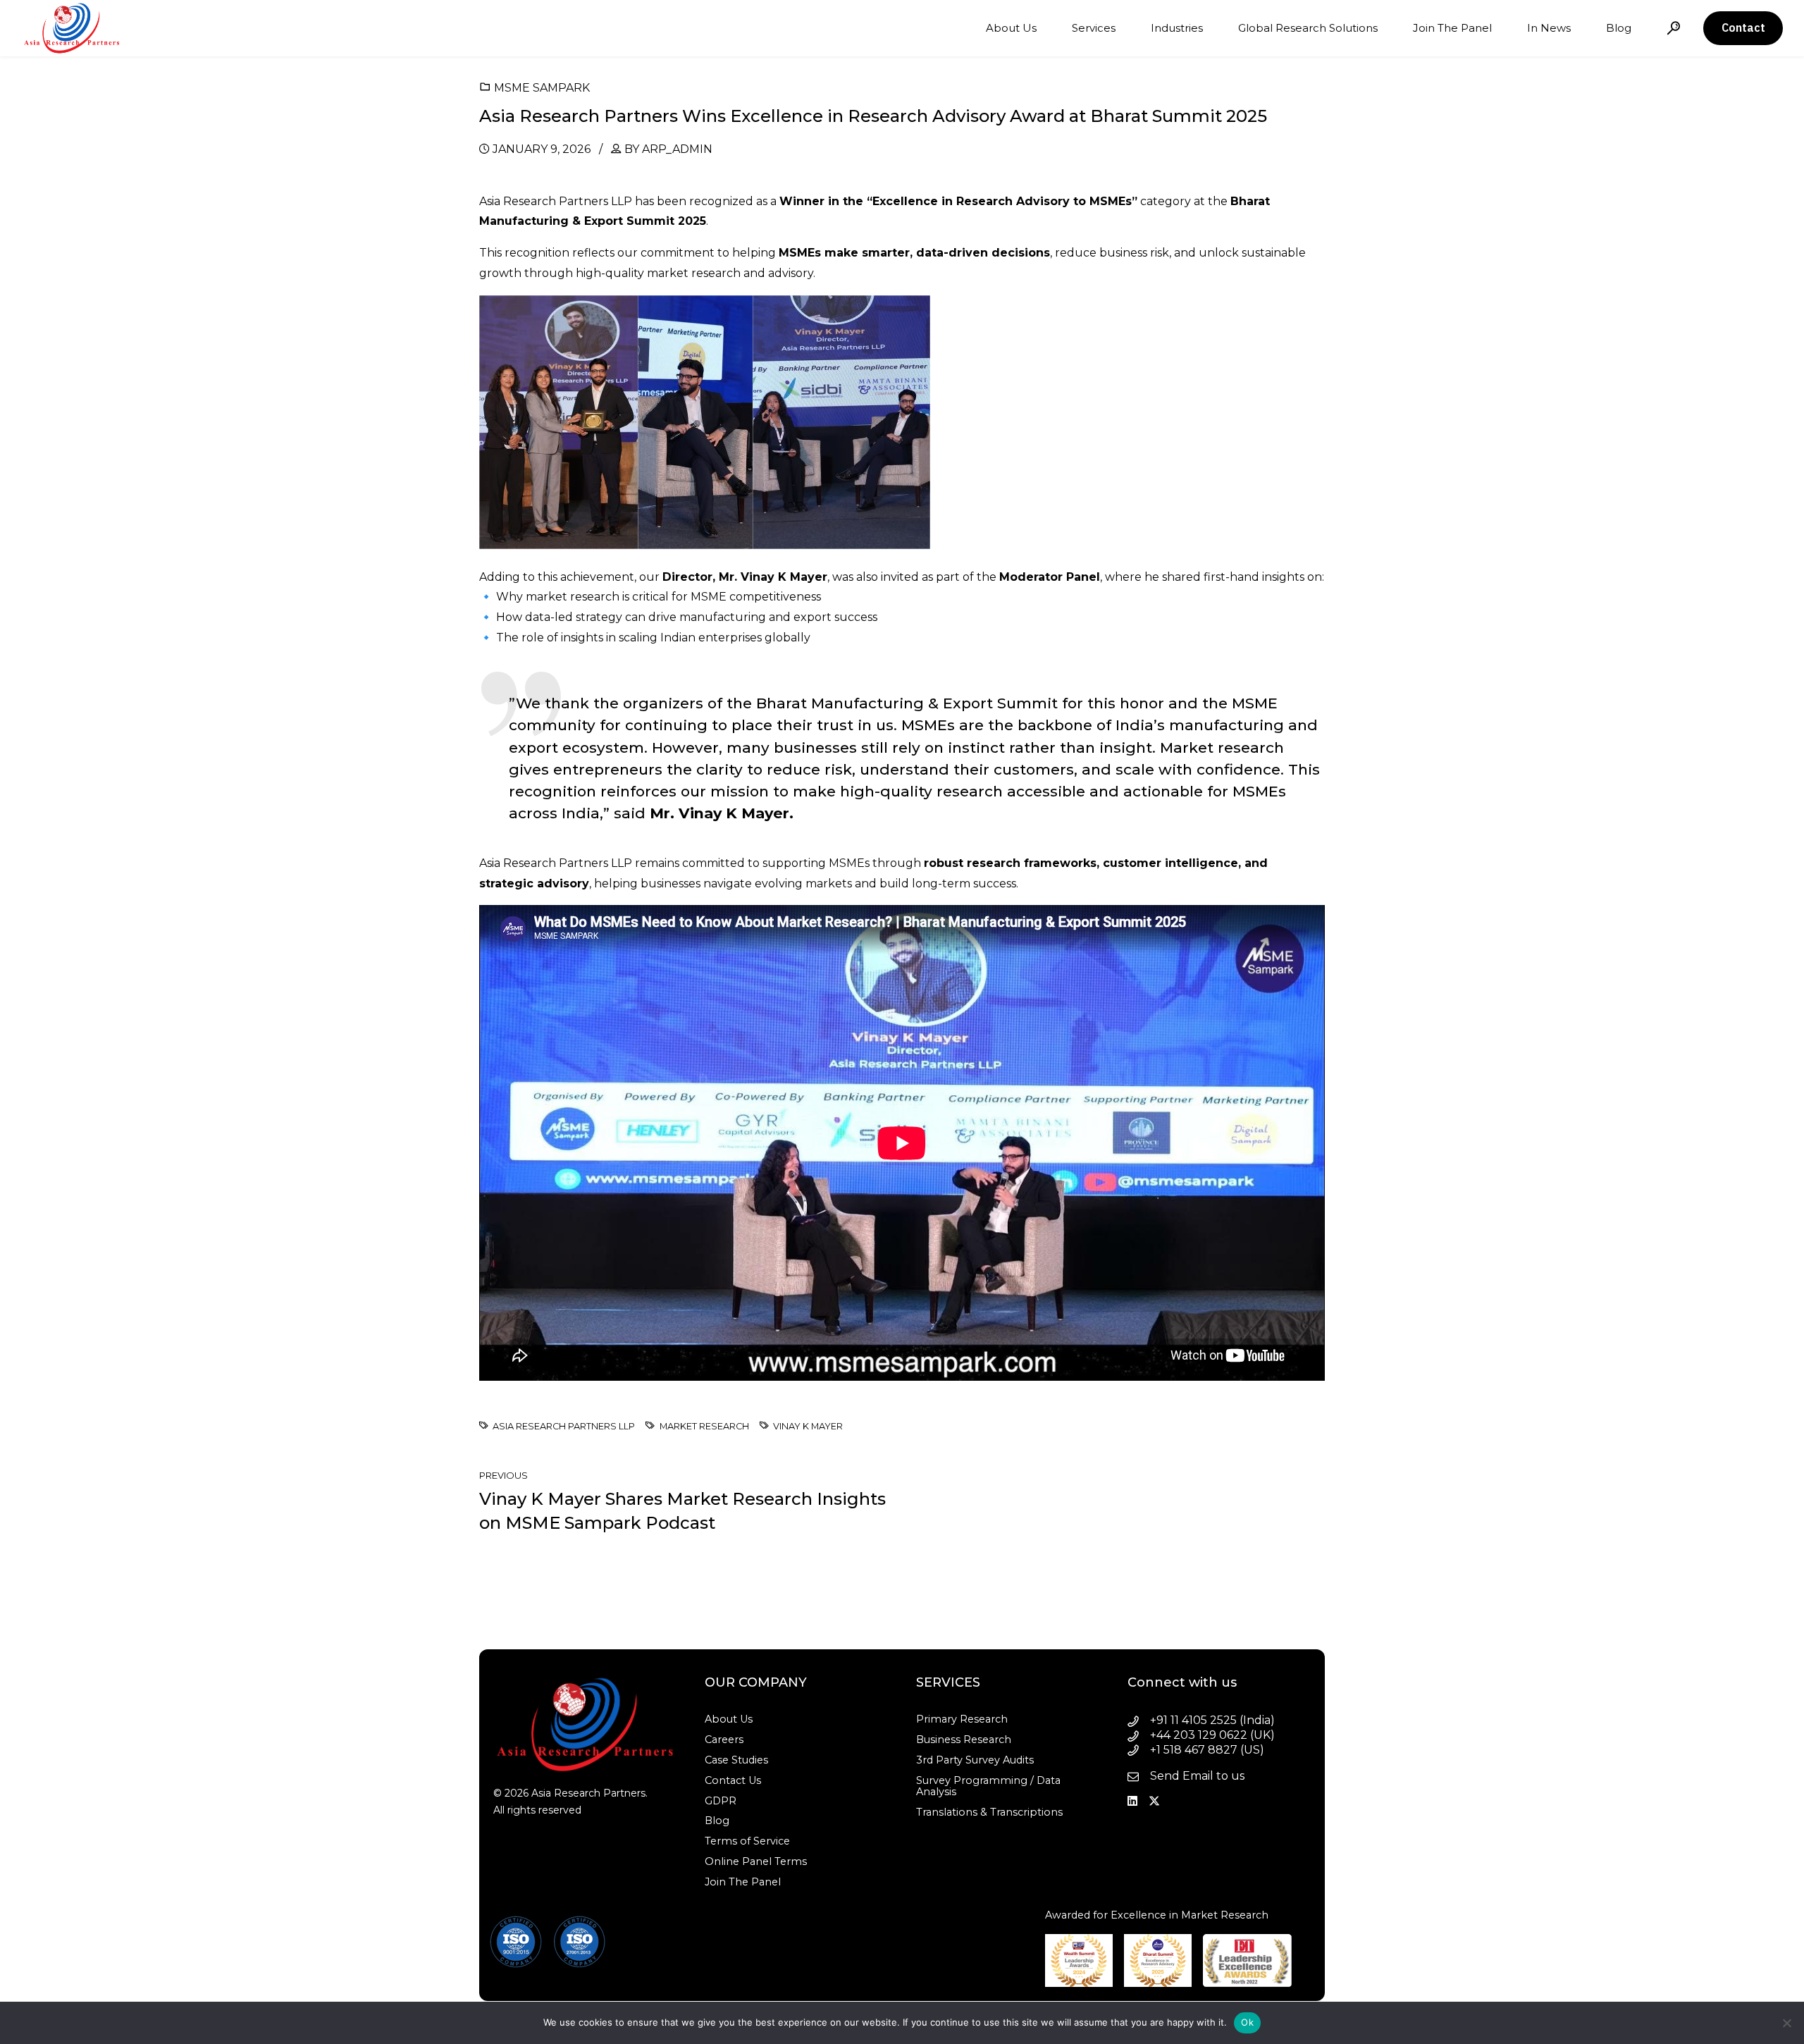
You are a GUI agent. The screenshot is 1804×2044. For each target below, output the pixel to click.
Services (1094, 28)
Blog (1619, 28)
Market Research (704, 1427)
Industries (1177, 28)
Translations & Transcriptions (989, 1812)
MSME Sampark (542, 88)
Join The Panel (1452, 28)
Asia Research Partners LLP (564, 1427)
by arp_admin (668, 149)
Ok (1247, 2022)
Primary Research (962, 1719)
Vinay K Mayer (808, 1427)
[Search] (1674, 28)
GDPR (721, 1801)
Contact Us (733, 1780)
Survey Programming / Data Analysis (988, 1786)
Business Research (964, 1740)
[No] (1786, 2023)
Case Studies (736, 1760)
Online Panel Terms (756, 1861)
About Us (1011, 28)
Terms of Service (747, 1841)
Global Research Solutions (1308, 28)
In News (1549, 28)
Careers (724, 1740)
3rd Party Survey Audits (975, 1760)
